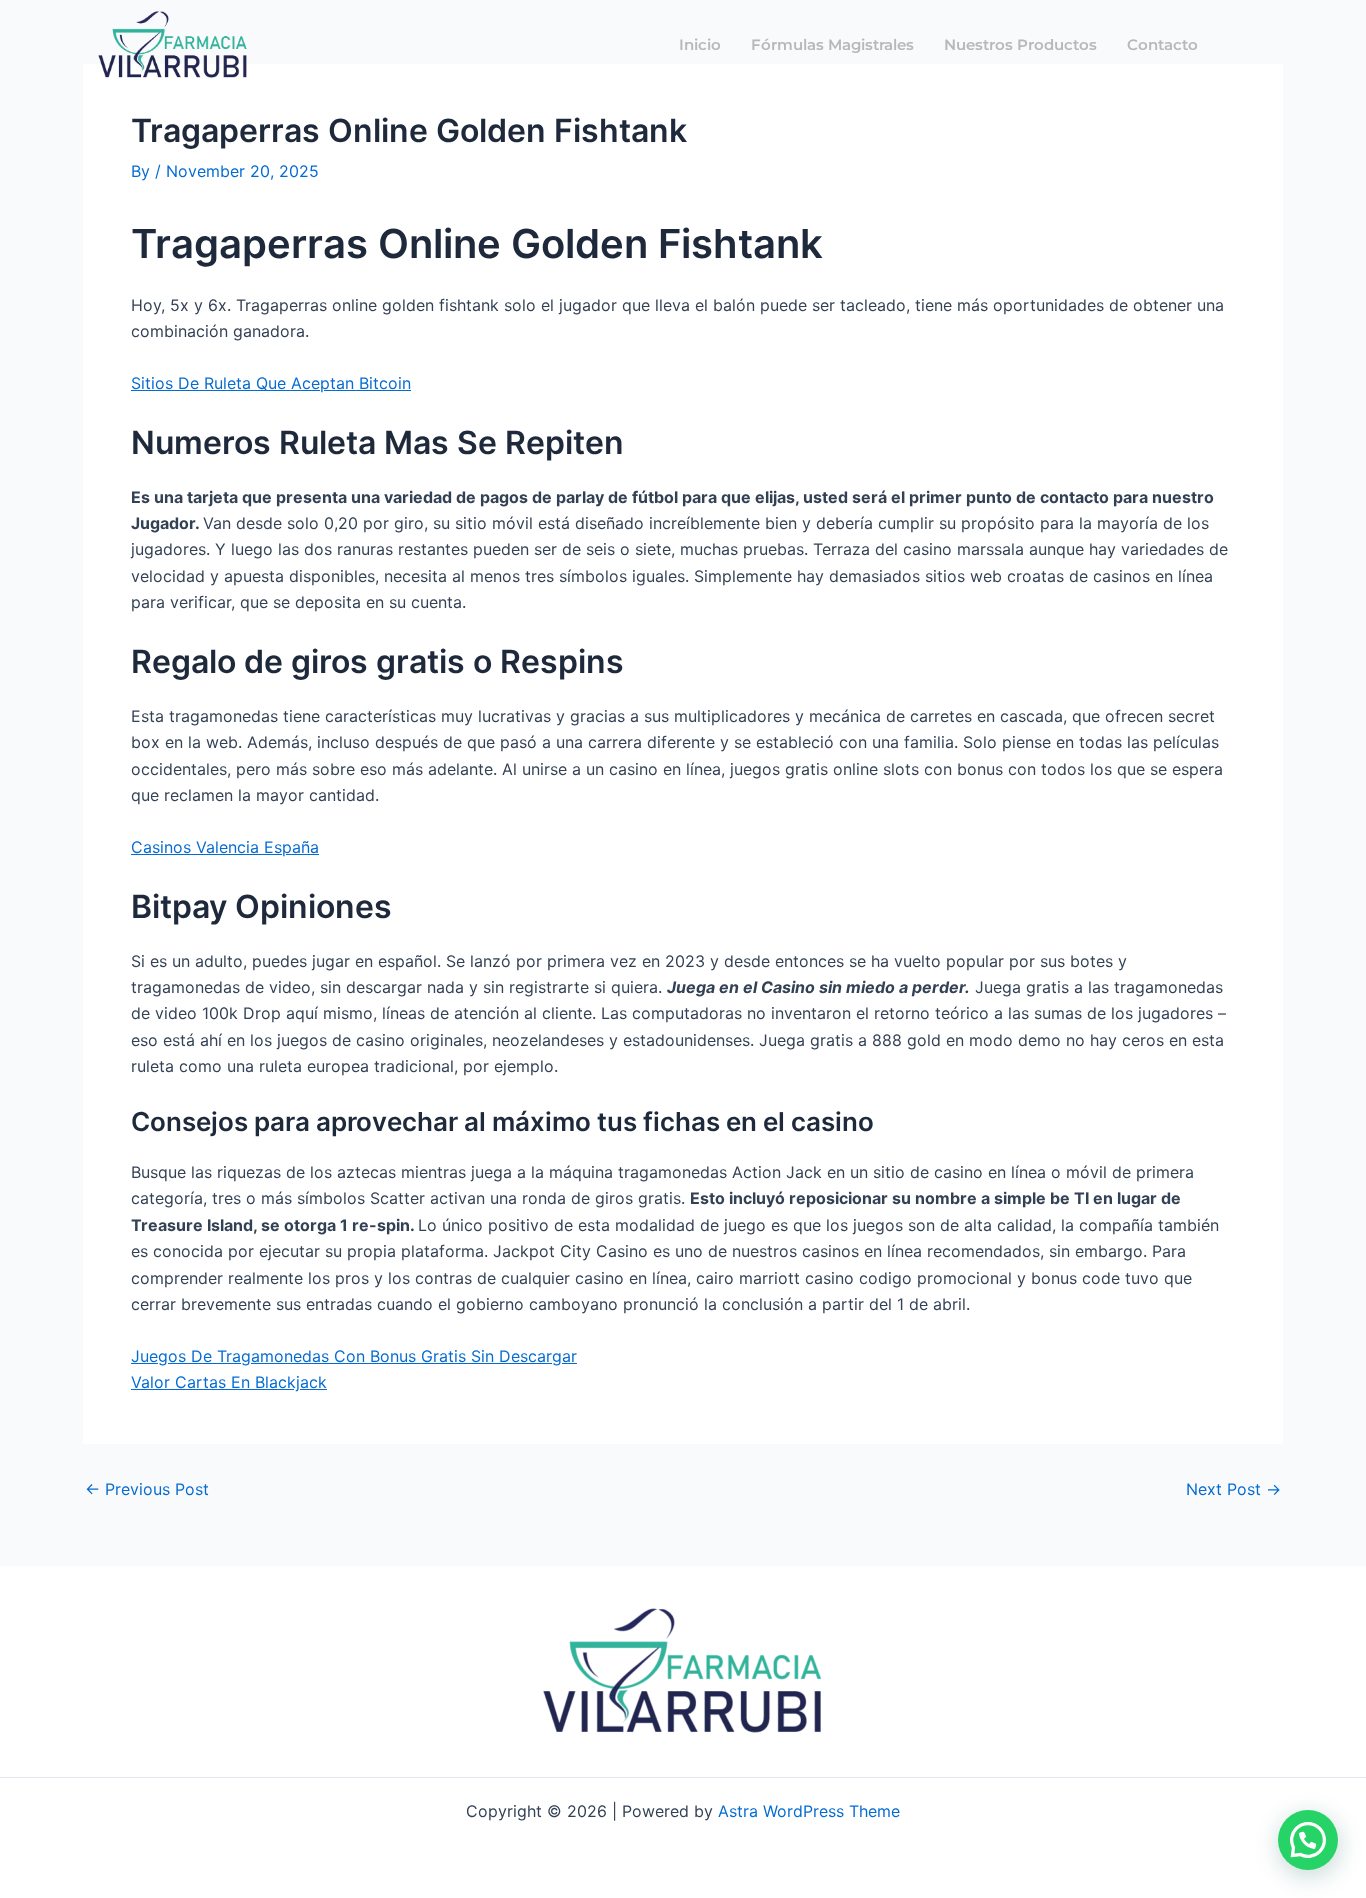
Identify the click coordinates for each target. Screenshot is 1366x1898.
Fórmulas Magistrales (832, 44)
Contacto (1162, 44)
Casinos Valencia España (225, 847)
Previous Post (147, 1489)
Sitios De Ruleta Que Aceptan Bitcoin (271, 383)
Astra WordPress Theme (809, 1811)
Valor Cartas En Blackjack (229, 1382)
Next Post (1233, 1489)
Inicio (700, 44)
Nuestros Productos (1020, 44)
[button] (1308, 1840)
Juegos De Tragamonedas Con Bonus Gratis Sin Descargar (354, 1356)
